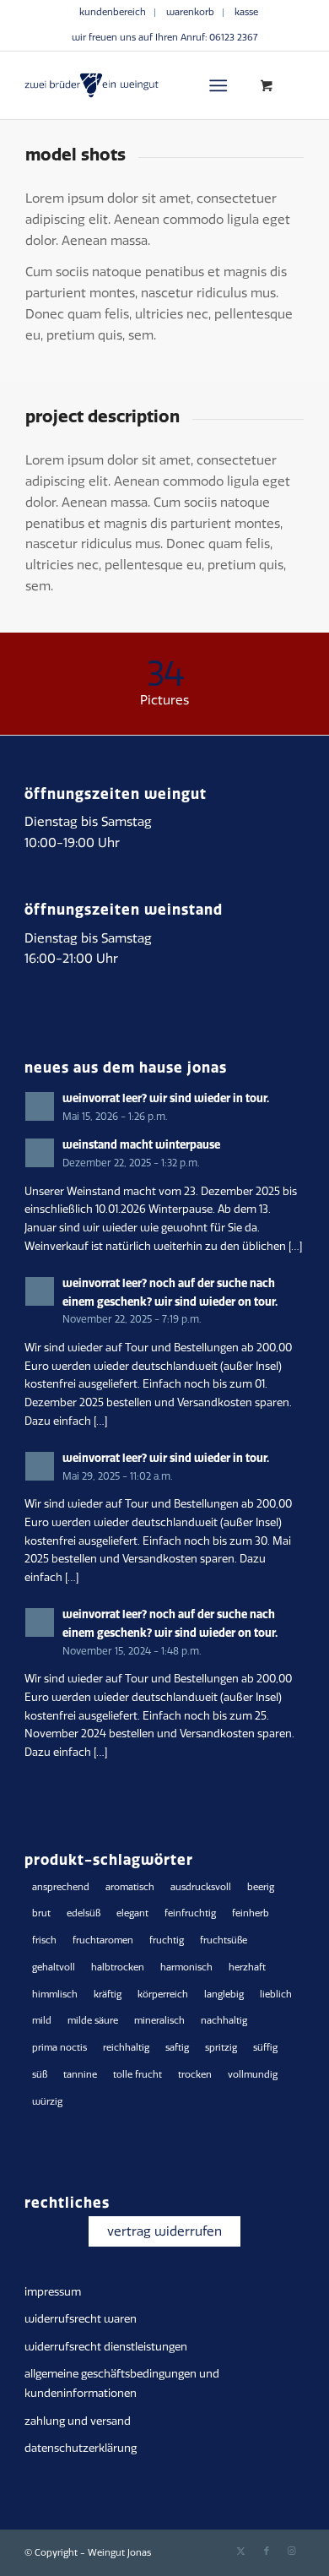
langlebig (224, 1994)
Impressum (53, 2292)
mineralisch (159, 2021)
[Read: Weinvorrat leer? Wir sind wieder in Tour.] (40, 1106)
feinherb (251, 1913)
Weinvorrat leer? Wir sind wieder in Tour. (166, 1098)
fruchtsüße (224, 1940)
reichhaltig (126, 2048)
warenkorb (190, 12)
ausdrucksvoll (201, 1887)
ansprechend (61, 1887)
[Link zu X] (241, 2552)
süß (40, 2075)
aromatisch (130, 1887)
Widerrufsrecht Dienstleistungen (106, 2347)
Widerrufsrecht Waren (81, 2319)
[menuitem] (113, 13)
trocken (195, 2075)
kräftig (108, 1994)
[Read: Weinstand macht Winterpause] (40, 1153)
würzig (47, 2102)
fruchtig (167, 1940)
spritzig (221, 2048)
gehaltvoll (54, 1967)
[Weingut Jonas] (136, 85)
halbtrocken (118, 1967)
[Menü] (218, 85)
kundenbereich (113, 12)
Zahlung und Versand (78, 2421)
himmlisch (55, 1994)
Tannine (80, 2075)
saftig (177, 2048)
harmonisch (186, 1967)
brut (41, 1913)
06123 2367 (233, 38)
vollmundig (253, 2075)
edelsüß (84, 1913)
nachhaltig (224, 2021)
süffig (265, 2048)
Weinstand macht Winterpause (141, 1144)
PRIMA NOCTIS (59, 2048)
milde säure (93, 2021)
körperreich (163, 1994)
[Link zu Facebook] (267, 2552)
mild (42, 2021)
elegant (132, 1913)
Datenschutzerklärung (81, 2448)
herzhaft (247, 1967)
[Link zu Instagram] (292, 2552)
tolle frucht (138, 2075)
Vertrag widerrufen (164, 2231)
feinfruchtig (190, 1913)
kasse (246, 12)
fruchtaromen (103, 1940)
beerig (261, 1887)
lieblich (276, 1994)
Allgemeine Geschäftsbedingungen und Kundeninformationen (122, 2383)
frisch (44, 1940)
